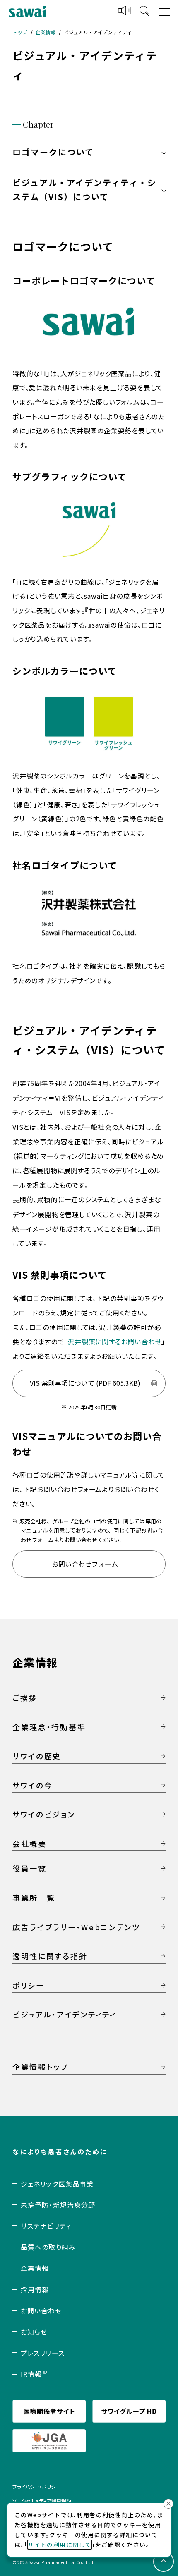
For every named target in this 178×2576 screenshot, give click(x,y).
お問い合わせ (41, 2311)
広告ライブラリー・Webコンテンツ (76, 1927)
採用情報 (35, 2290)
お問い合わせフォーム (85, 1564)
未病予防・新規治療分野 (58, 2205)
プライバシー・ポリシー (36, 2486)
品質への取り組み (48, 2247)
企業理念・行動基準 (49, 1727)
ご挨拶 (25, 1697)
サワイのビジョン (44, 1814)
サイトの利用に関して (60, 2545)
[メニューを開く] (166, 12)
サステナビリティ (46, 2226)
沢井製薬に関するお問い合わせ (114, 1342)
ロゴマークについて (53, 152)
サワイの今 (33, 1785)
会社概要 (30, 1843)
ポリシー (29, 1985)
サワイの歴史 (37, 1756)
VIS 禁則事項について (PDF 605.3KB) (85, 1383)
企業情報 (46, 32)
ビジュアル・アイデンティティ (65, 2014)
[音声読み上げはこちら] (125, 12)
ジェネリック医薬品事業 (57, 2184)
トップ (20, 32)
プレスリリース (43, 2353)
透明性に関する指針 (50, 1956)
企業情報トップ (41, 2067)
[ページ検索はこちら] (144, 12)
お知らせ (34, 2332)
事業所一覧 (34, 1898)
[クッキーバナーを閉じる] (168, 2504)
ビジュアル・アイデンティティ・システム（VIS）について (84, 190)
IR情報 (31, 2374)
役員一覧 (30, 1868)
